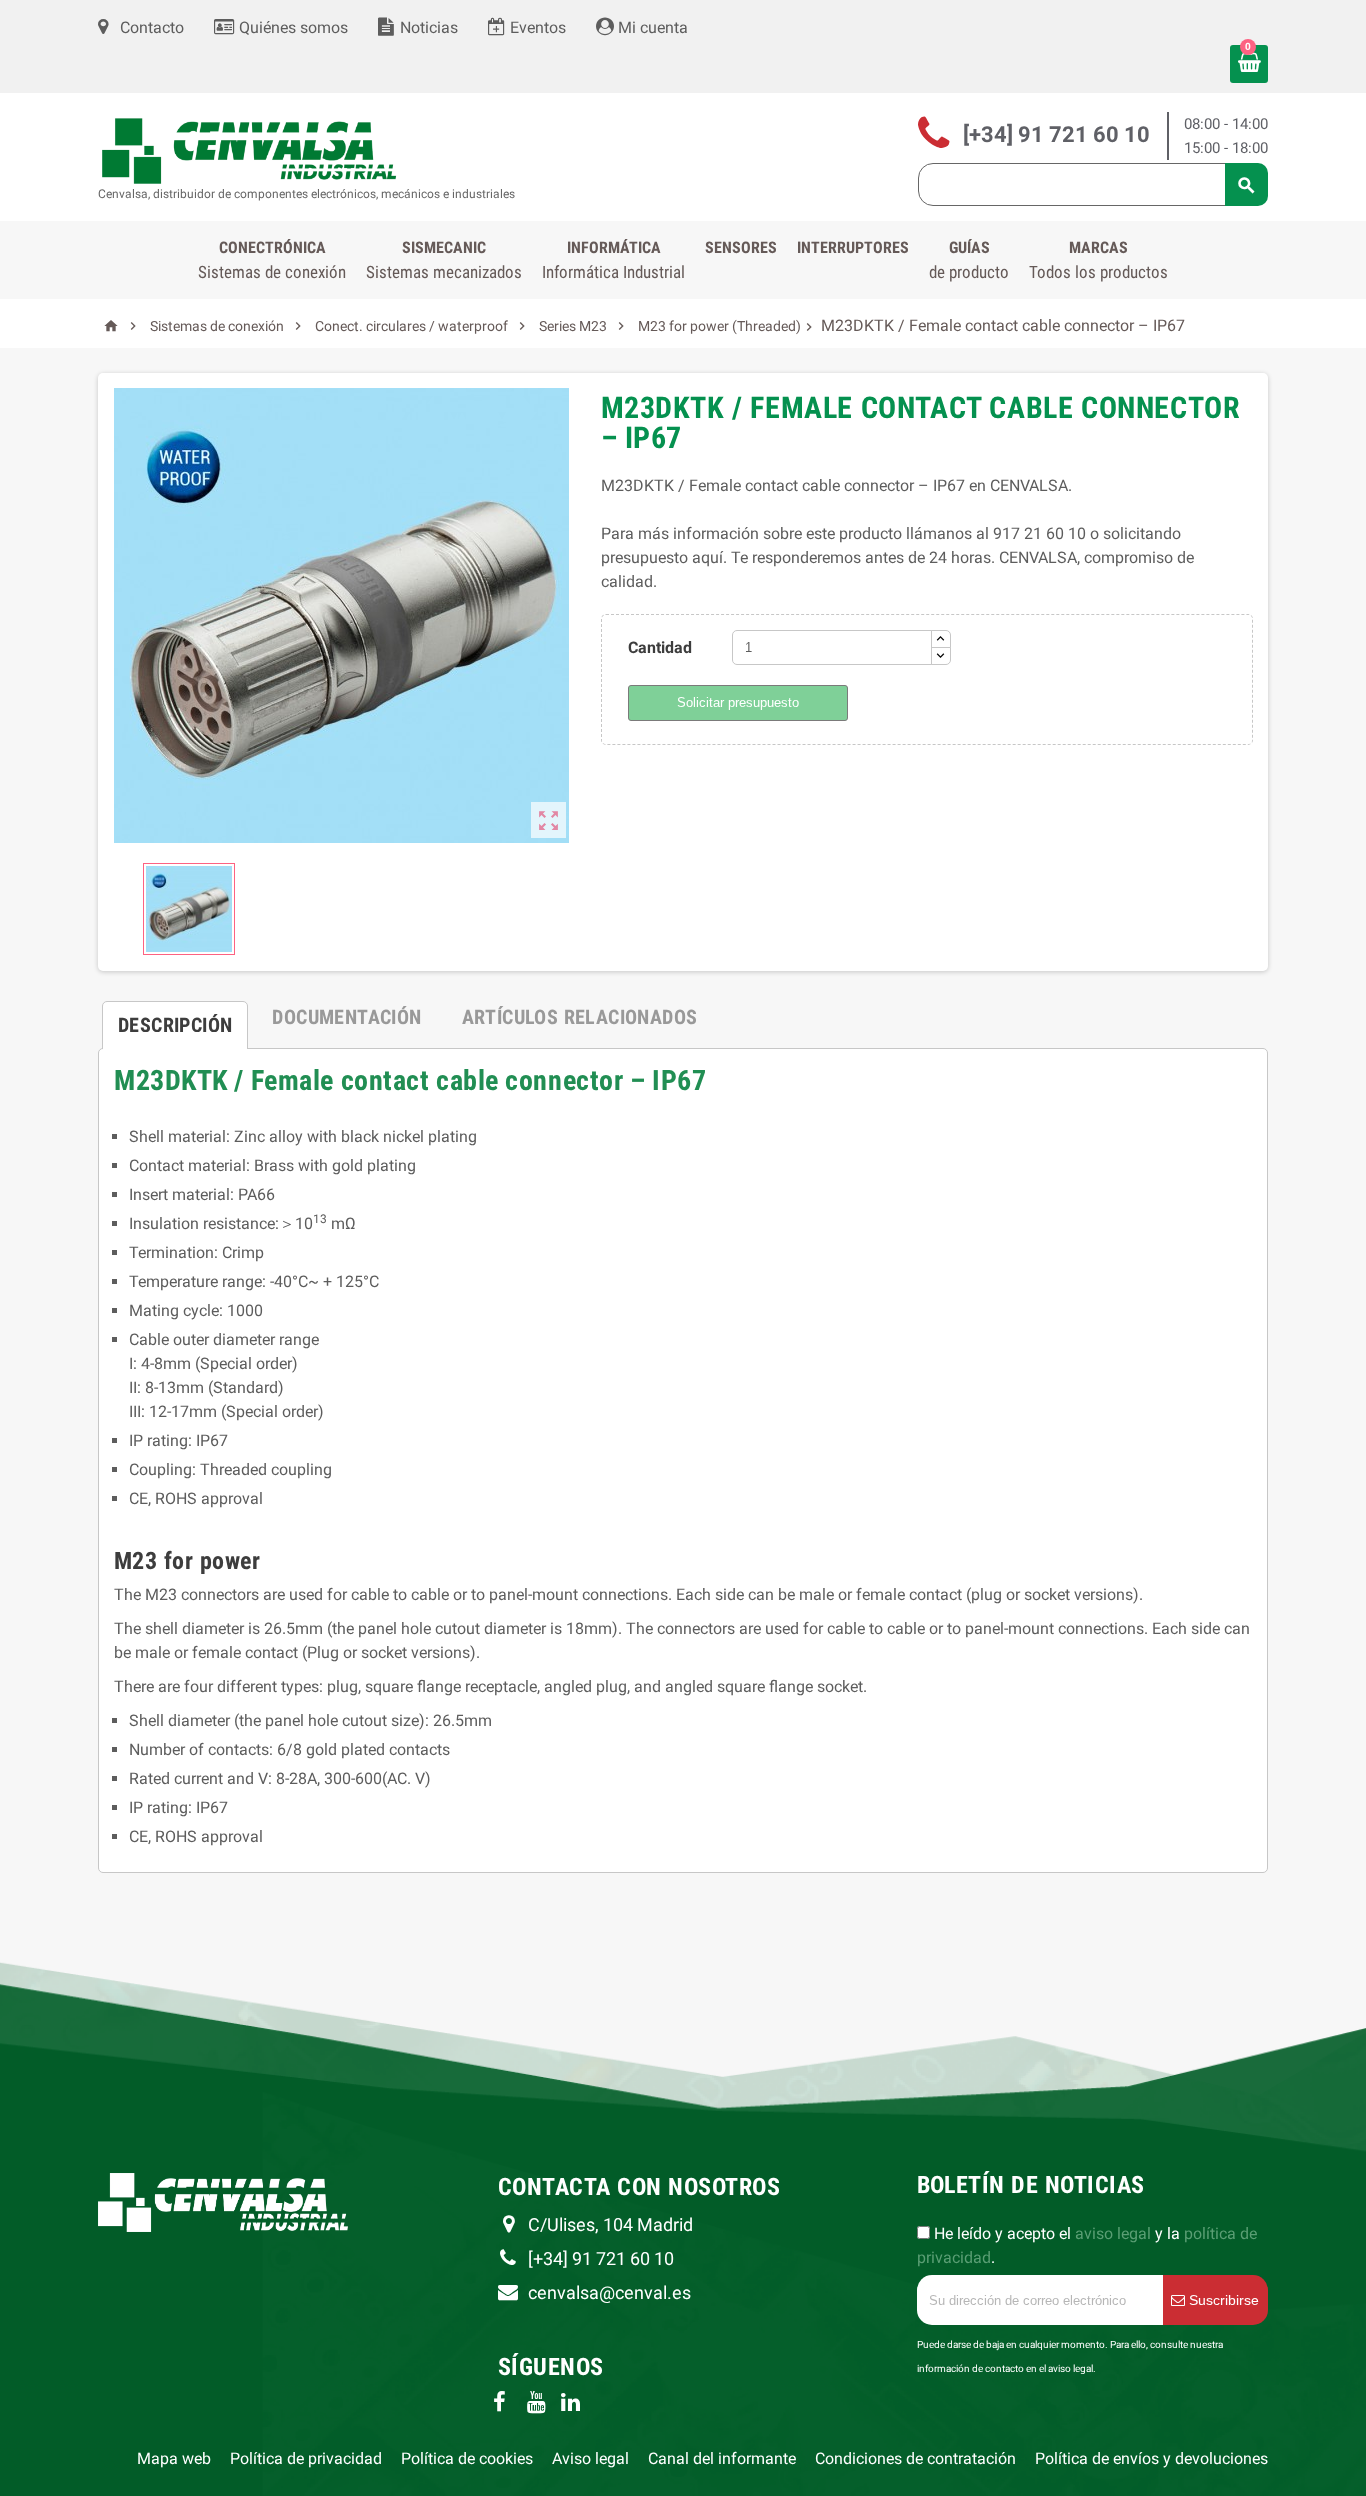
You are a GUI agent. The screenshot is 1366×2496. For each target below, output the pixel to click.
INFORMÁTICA (613, 260)
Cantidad (660, 647)
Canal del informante (722, 2458)
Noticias (427, 27)
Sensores (741, 247)
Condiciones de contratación (915, 2458)
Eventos (536, 27)
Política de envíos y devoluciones (1151, 2458)
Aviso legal (590, 2458)
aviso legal (1113, 2233)
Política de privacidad (306, 2458)
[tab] (175, 1017)
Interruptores (853, 247)
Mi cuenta (651, 27)
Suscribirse (1222, 2300)
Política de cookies (467, 2458)
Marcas (1098, 260)
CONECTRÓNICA (272, 260)
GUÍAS (969, 260)
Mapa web (174, 2458)
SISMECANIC (444, 260)
